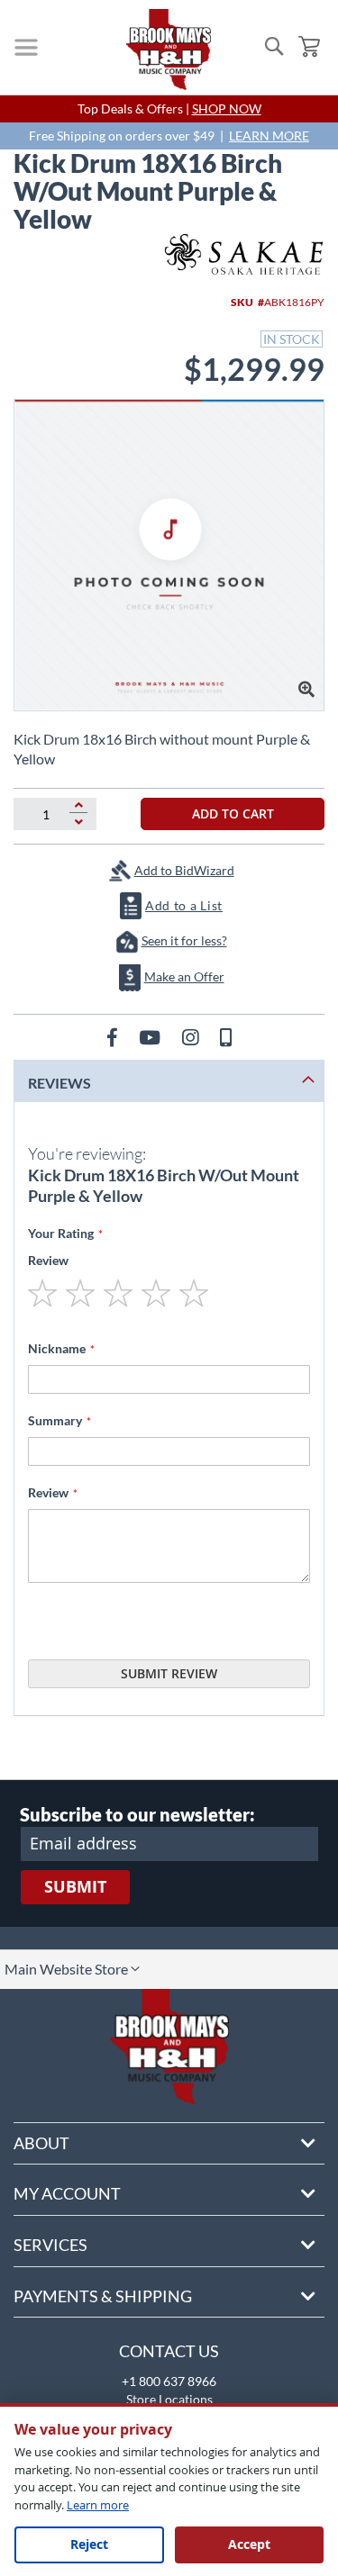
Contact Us (169, 2351)
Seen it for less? (184, 940)
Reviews (59, 1083)
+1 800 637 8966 (169, 2381)
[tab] (169, 1081)
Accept (249, 2544)
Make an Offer (184, 976)
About (41, 2143)
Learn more (98, 2505)
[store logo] (169, 50)
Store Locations (169, 2399)
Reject (89, 2544)
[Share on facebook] (114, 1037)
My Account (67, 2193)
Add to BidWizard (184, 870)
